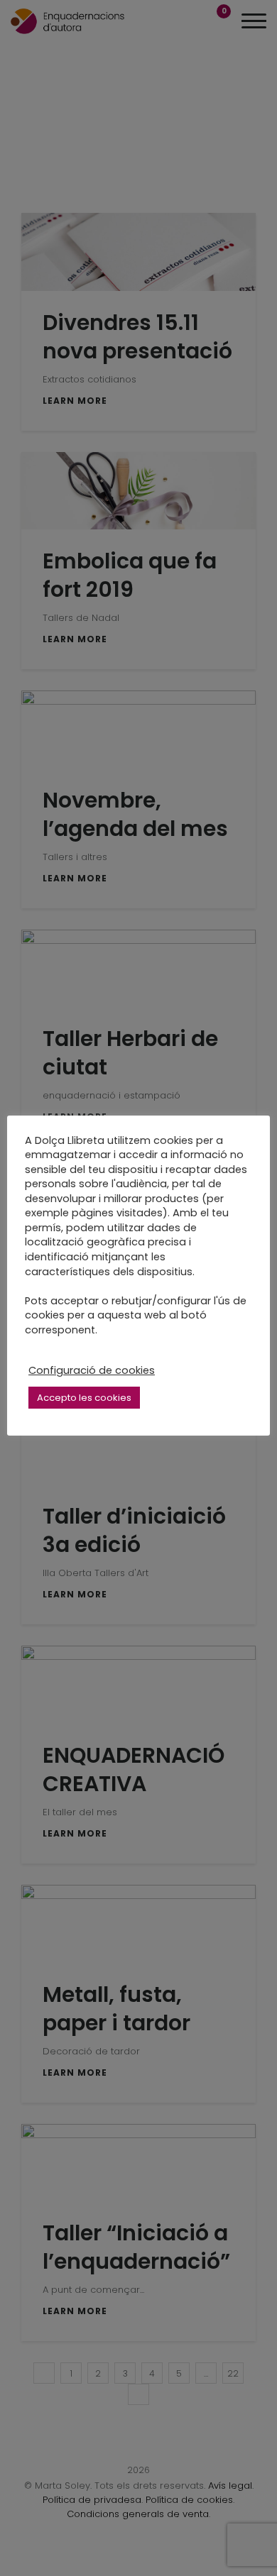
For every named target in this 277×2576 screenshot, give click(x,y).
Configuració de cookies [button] (92, 1370)
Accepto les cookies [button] (84, 1398)
